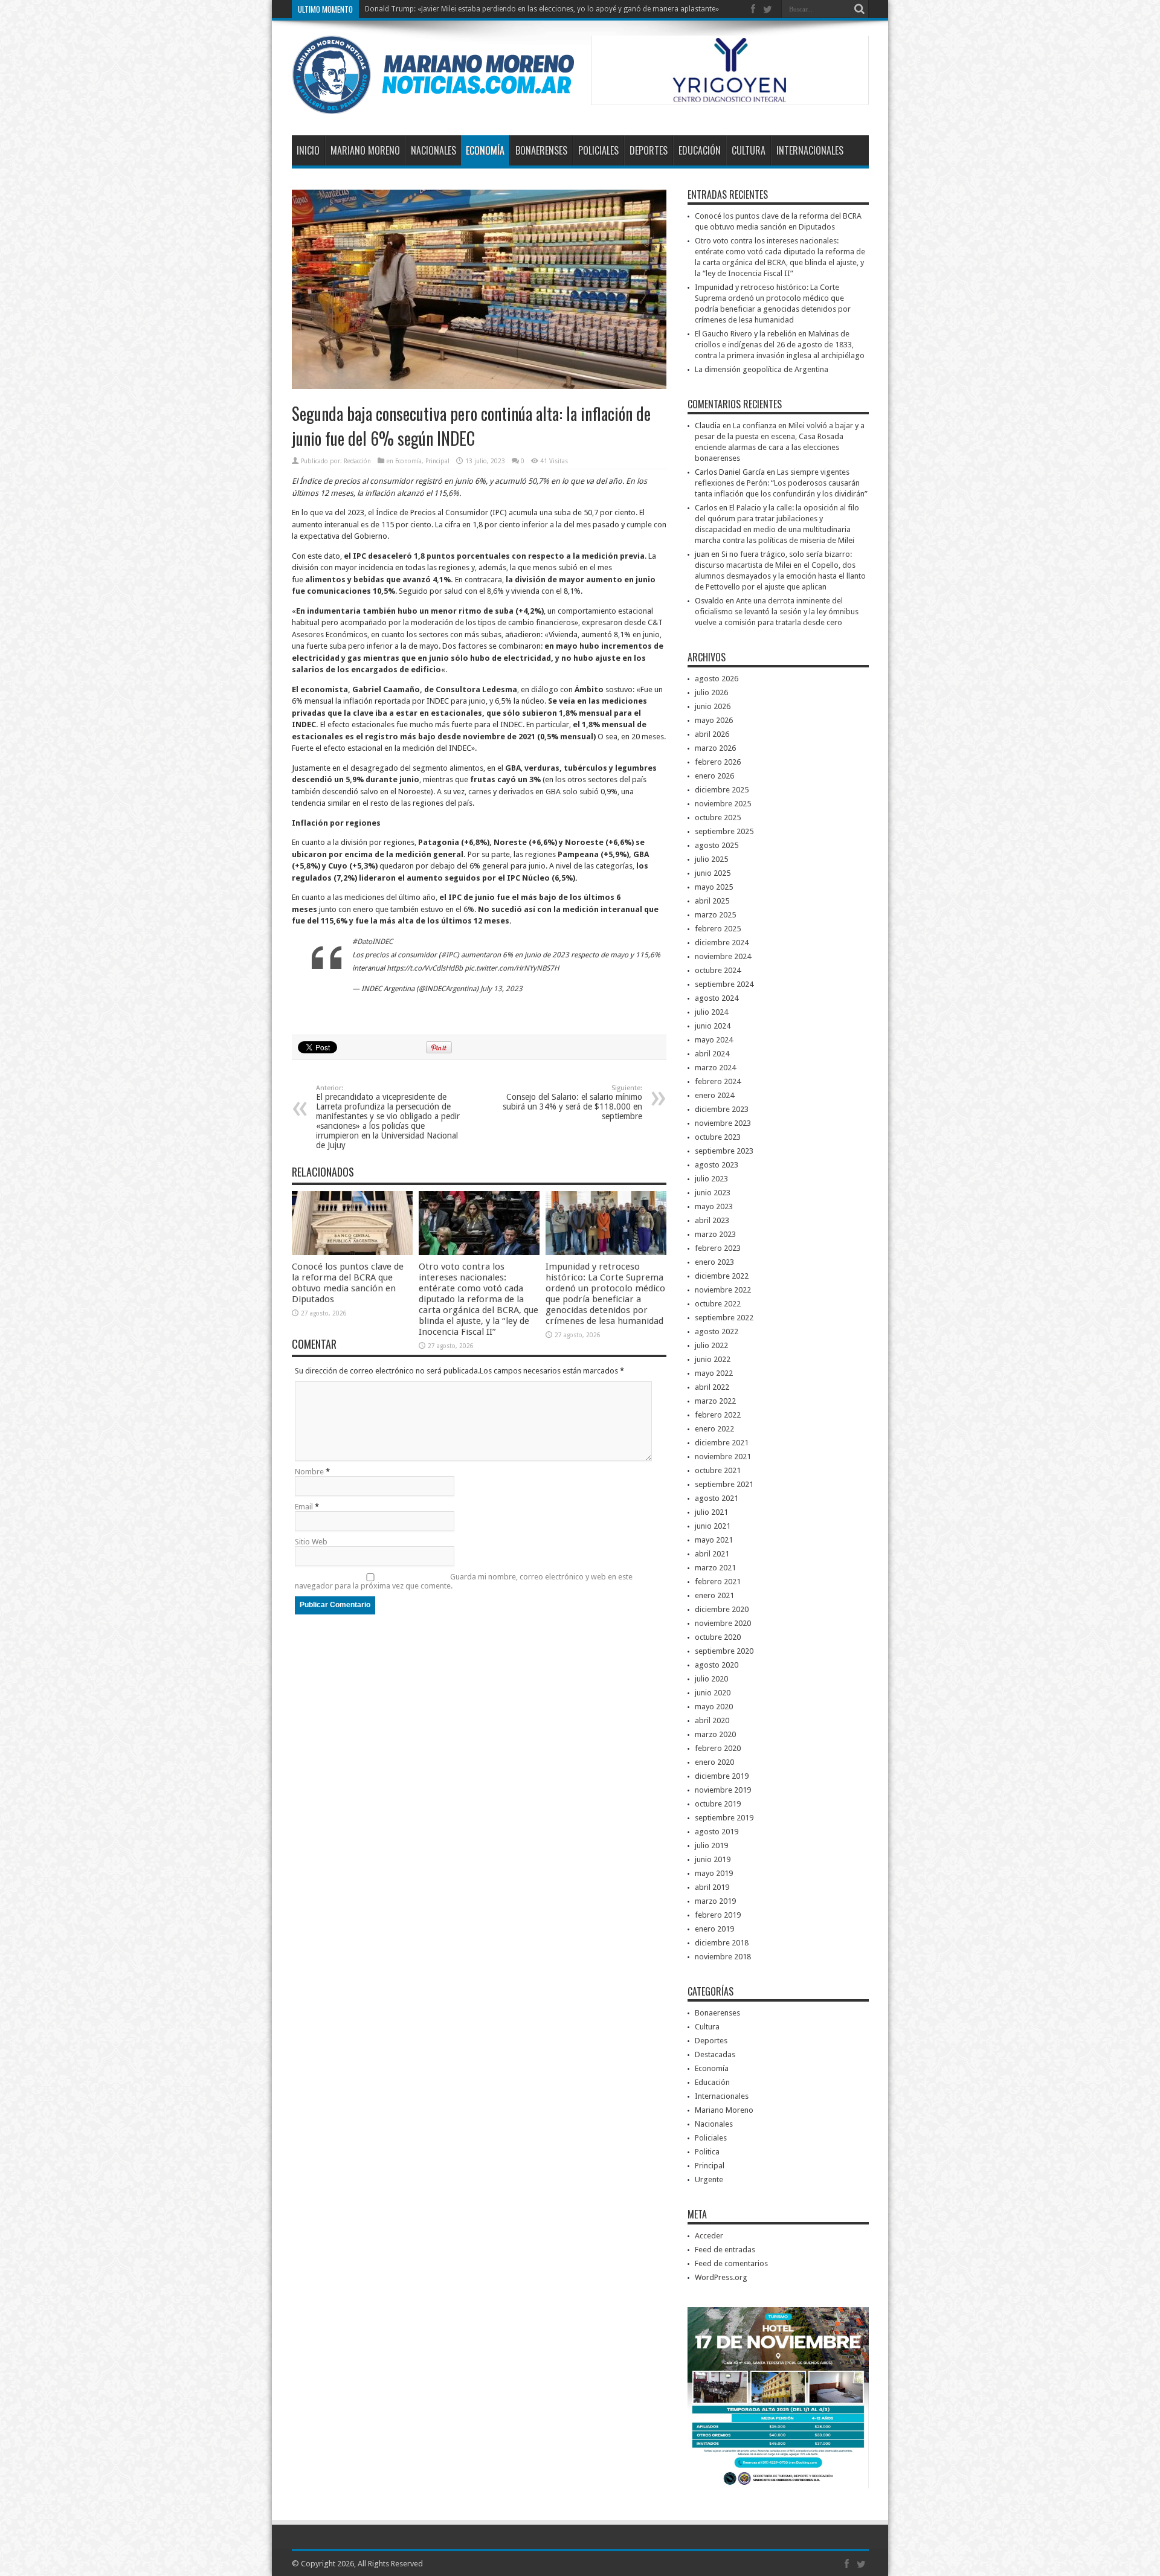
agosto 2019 (717, 1832)
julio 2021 (711, 1512)
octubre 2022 (718, 1304)
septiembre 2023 (724, 1151)
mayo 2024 (714, 1040)
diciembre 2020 (722, 1609)
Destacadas (715, 2054)
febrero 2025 (718, 929)
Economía (485, 150)
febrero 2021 (718, 1582)
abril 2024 (712, 1054)
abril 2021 (712, 1554)
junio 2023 (713, 1193)
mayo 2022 (714, 1373)
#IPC (449, 955)
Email (304, 1507)
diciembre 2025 (722, 790)
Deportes (649, 150)
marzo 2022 (715, 1401)
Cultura (749, 150)
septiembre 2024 (724, 984)
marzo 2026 (715, 748)
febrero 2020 (718, 1748)
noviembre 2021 (723, 1457)
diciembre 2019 (722, 1776)
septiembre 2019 (724, 1818)
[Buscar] (860, 9)
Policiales (598, 150)
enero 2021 (714, 1595)
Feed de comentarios (731, 2263)
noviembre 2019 (723, 1790)
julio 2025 (711, 859)
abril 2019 (712, 1887)
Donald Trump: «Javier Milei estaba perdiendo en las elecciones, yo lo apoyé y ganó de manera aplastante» (542, 9)
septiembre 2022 (724, 1318)
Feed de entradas (725, 2250)
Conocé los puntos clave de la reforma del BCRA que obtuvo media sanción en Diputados (348, 1283)
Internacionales (810, 150)
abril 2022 (712, 1387)
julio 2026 (711, 692)
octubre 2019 (718, 1804)
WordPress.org (721, 2277)
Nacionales (433, 150)
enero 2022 (714, 1429)
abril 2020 (712, 1720)
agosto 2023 (717, 1165)
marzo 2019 (715, 1901)
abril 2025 (712, 901)
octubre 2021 (718, 1470)
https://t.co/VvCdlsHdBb (425, 968)
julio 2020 (711, 1679)
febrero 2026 (718, 762)
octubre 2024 (718, 970)
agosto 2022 (717, 1331)
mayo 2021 (714, 1540)
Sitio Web (311, 1542)
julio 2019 (711, 1845)
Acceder (709, 2236)
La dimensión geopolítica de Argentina (762, 369)
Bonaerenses (541, 150)
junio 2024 (713, 1026)
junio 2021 (713, 1526)
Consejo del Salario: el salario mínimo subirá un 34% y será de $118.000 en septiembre (572, 1103)
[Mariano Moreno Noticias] (433, 105)
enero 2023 (714, 1262)
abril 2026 (712, 734)
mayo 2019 (714, 1873)
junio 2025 (713, 873)
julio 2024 (711, 1012)
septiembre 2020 (724, 1651)
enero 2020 (714, 1762)
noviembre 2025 (723, 804)
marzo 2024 (715, 1068)
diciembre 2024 (722, 943)
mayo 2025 (714, 887)
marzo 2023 (715, 1234)
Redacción (357, 461)
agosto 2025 (717, 845)
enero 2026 (714, 776)
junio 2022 (713, 1359)
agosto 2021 (717, 1498)
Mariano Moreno (365, 150)
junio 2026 (713, 706)
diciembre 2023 (722, 1109)
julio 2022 (711, 1345)
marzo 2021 (715, 1568)
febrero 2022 (718, 1415)
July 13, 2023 (501, 989)
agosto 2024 (717, 998)
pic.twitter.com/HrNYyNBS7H (512, 968)
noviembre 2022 (723, 1290)
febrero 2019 (718, 1915)
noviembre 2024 (723, 956)
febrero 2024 (718, 1081)
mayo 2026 (714, 720)
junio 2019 (713, 1859)
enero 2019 (714, 1929)
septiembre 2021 (724, 1484)
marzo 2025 (715, 915)
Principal (437, 461)
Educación (700, 150)
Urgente (709, 2179)
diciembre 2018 (722, 1943)
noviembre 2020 (723, 1623)
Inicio (308, 150)
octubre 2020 (718, 1637)
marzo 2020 (715, 1734)
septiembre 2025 (724, 831)
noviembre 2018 (723, 1957)
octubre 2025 (718, 817)
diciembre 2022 (722, 1276)
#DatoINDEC (372, 942)
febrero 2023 (718, 1248)
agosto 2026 (717, 679)
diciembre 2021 (722, 1443)
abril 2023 (712, 1220)
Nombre (309, 1472)
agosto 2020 (717, 1665)
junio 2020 (713, 1693)
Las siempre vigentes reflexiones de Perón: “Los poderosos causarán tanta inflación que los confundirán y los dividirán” (781, 483)
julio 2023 (711, 1179)
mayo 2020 (714, 1707)
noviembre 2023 (723, 1123)
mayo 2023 (714, 1206)
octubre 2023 (718, 1137)
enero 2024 (714, 1095)
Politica (707, 2152)
